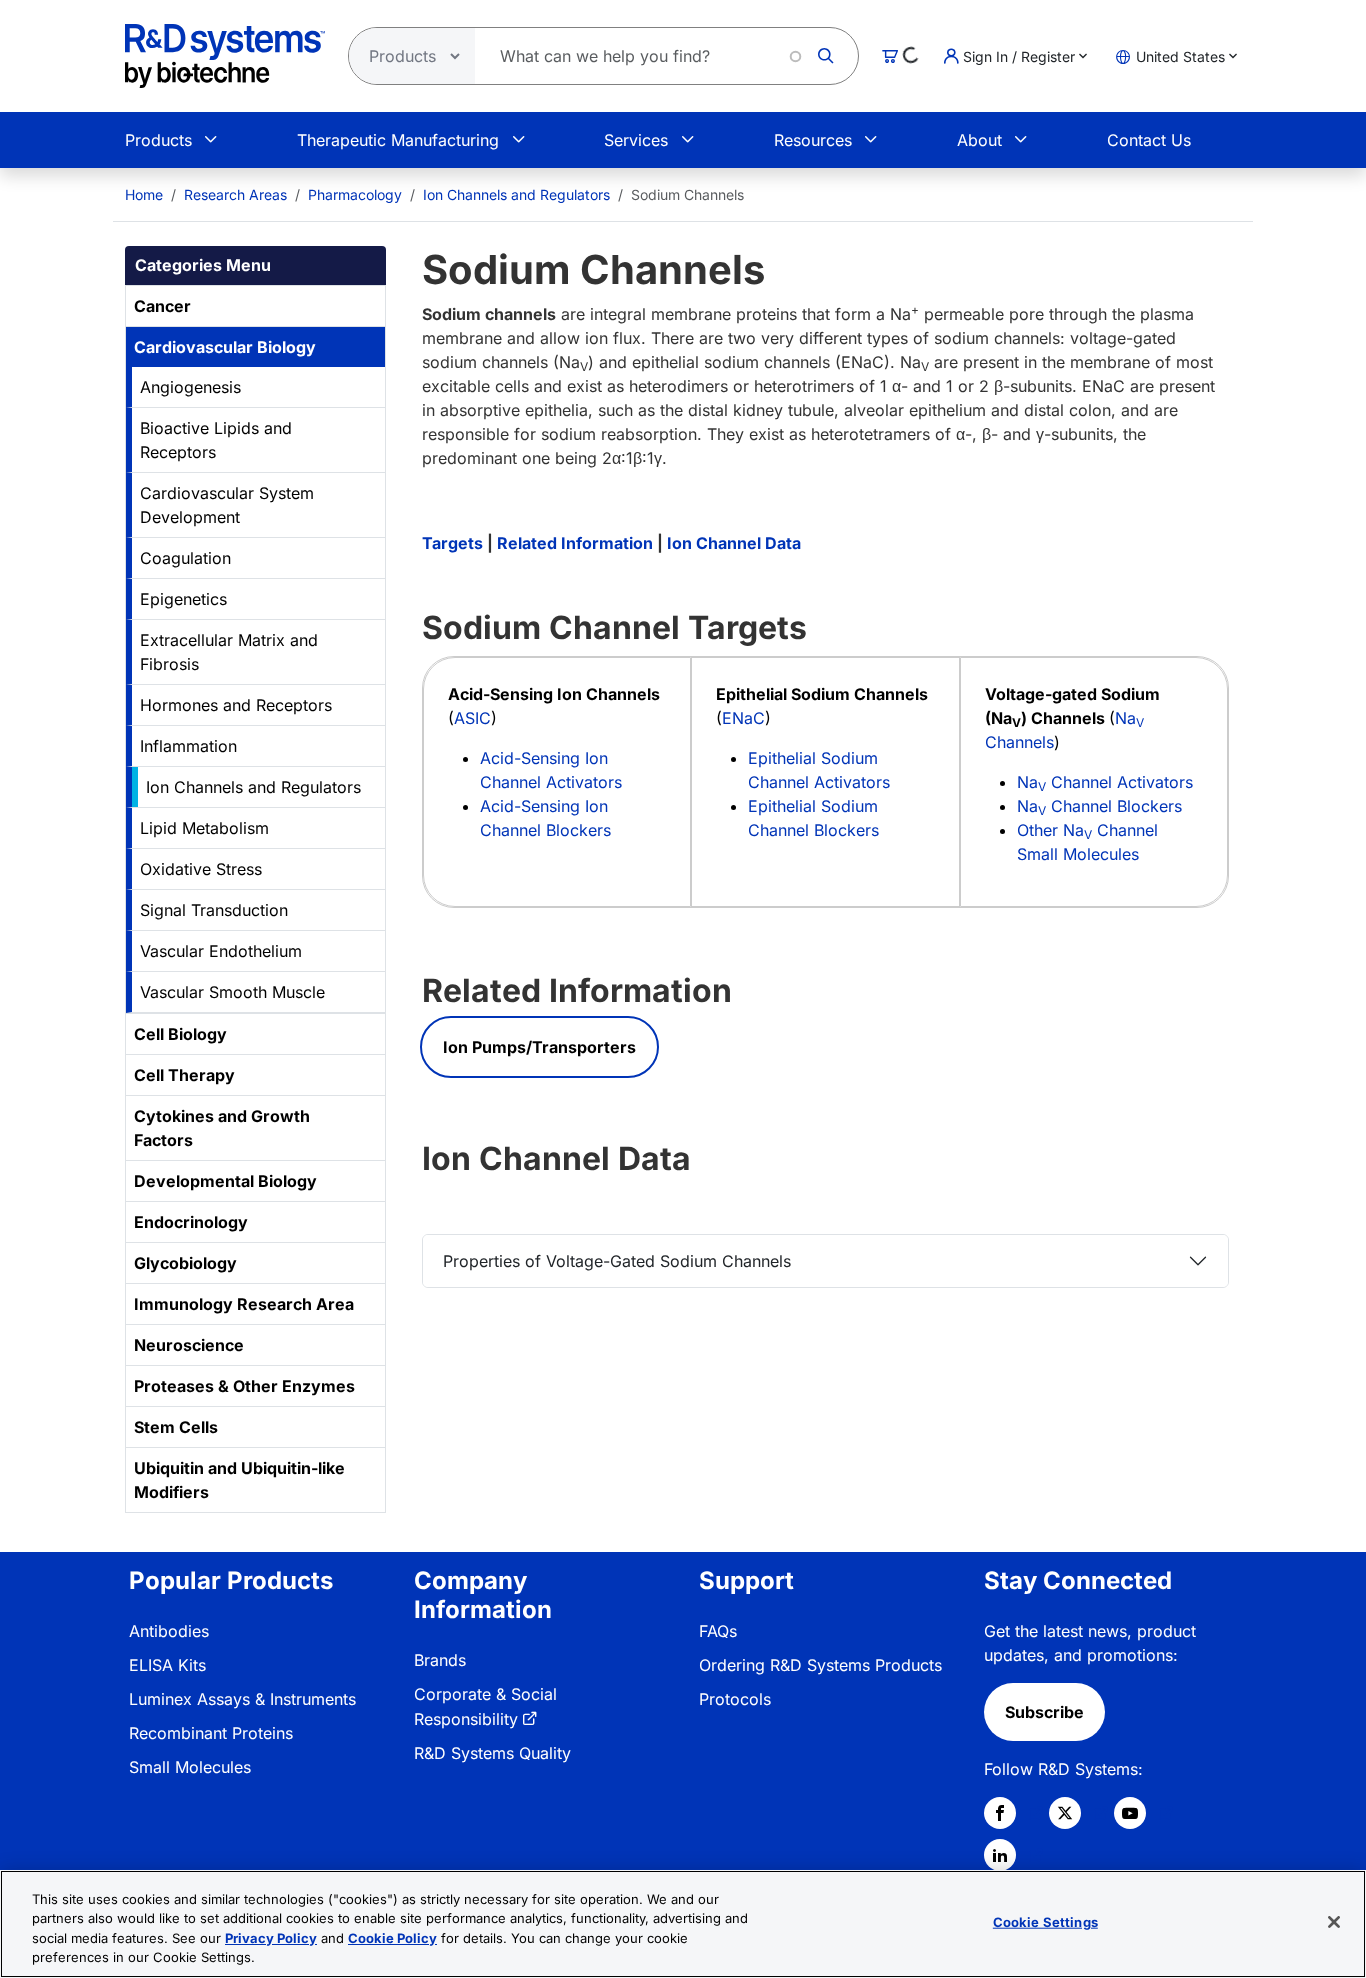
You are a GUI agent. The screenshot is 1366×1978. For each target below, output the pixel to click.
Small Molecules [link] (190, 1767)
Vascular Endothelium (221, 951)
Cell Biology (180, 1034)
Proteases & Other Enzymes (244, 1386)
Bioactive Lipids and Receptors (216, 440)
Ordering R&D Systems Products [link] (820, 1665)
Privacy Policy (271, 1938)
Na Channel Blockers (1099, 806)
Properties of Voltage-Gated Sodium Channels (617, 1261)
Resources (813, 140)
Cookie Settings (1045, 1922)
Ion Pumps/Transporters (539, 1047)
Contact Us (1149, 140)
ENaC (743, 718)
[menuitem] (144, 194)
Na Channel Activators (1105, 782)
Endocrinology (191, 1222)
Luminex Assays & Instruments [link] (242, 1699)
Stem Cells (176, 1427)
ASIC (472, 718)
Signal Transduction (214, 910)
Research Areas (235, 194)
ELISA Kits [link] (167, 1665)
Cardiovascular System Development (227, 505)
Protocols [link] (735, 1699)
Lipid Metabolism (204, 828)
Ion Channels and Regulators (516, 194)
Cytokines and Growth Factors (222, 1128)
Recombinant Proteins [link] (211, 1733)
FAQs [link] (718, 1631)
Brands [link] (440, 1660)
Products (158, 140)
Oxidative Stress (201, 869)
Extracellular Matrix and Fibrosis (229, 652)
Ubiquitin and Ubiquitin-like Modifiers (239, 1480)
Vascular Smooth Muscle (232, 992)
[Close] (1334, 1922)
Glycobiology (185, 1263)
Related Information (575, 543)
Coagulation (185, 558)
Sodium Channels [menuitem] (687, 194)
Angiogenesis (190, 387)
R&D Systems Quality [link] (492, 1753)
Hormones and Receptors (236, 705)
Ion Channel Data (734, 543)
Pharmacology (355, 194)
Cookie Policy (392, 1938)
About (979, 140)
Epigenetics (183, 599)
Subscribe (1044, 1712)
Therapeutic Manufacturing (398, 140)
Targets (452, 543)
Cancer (162, 306)
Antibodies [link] (169, 1631)
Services (636, 140)
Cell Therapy (184, 1075)
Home (144, 194)
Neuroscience (189, 1345)
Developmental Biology (225, 1181)
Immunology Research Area (244, 1304)
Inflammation (188, 746)
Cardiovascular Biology (225, 347)
